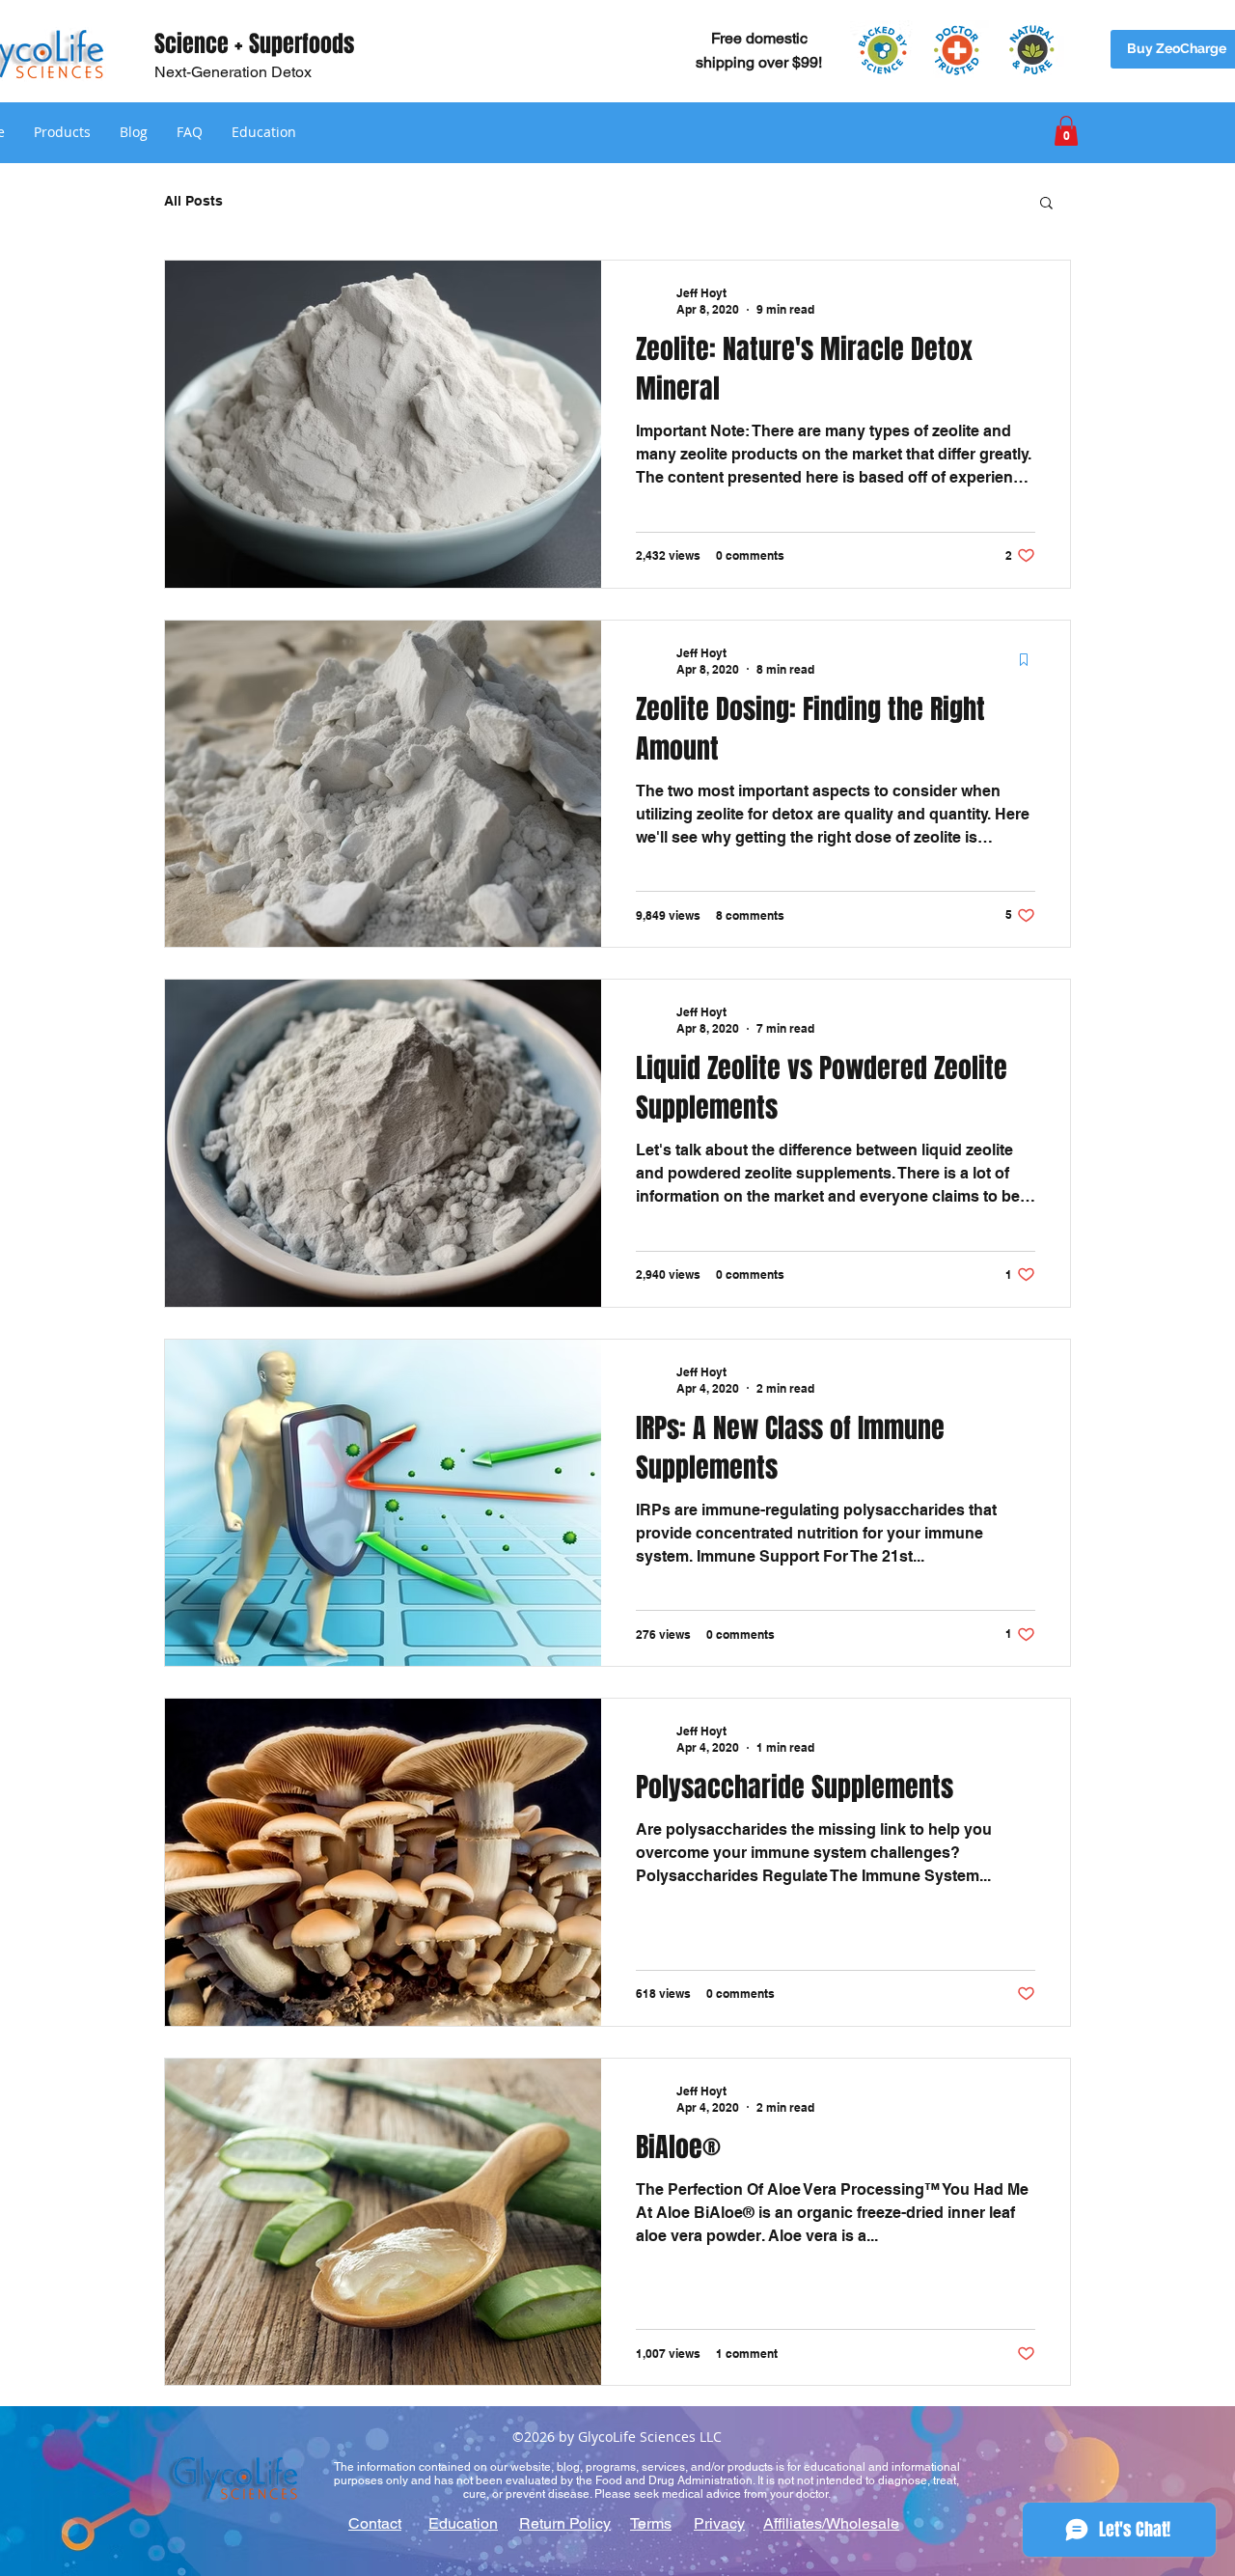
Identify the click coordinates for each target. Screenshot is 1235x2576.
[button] (62, 132)
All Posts (193, 201)
